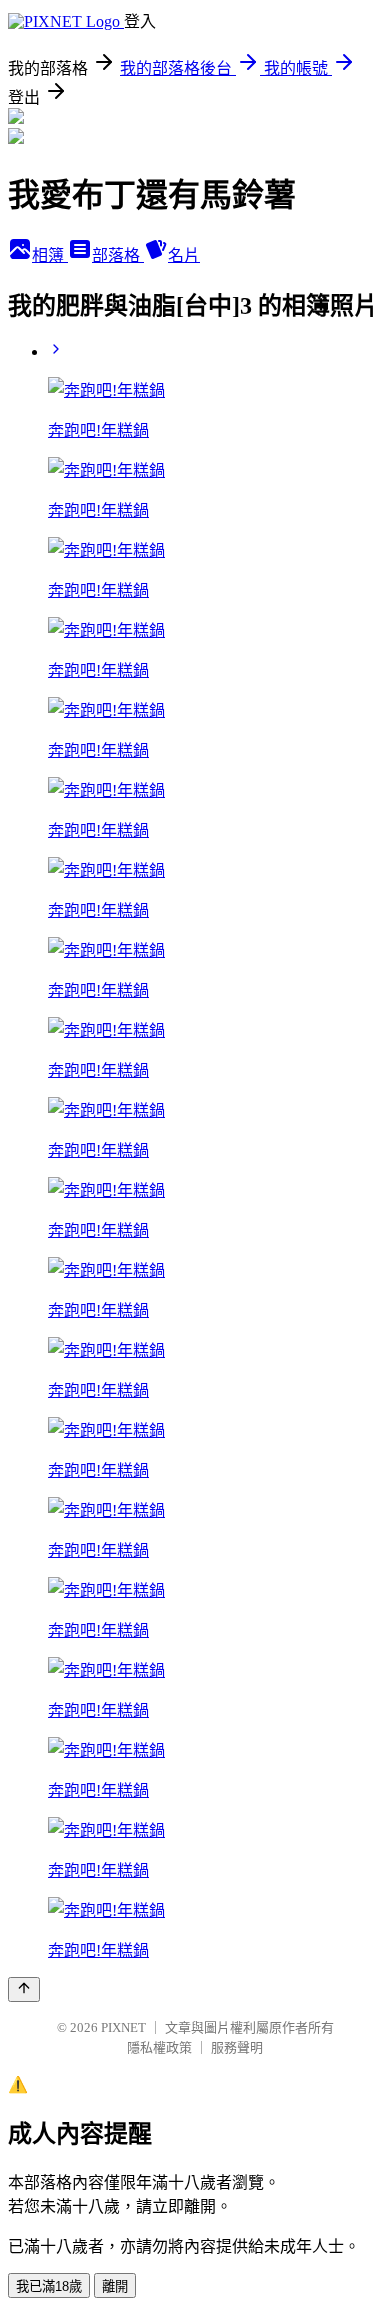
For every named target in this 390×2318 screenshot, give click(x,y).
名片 (184, 255)
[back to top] (24, 1989)
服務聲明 (237, 2047)
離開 (115, 2286)
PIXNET (123, 2027)
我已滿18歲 (49, 2286)
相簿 (50, 255)
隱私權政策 (159, 2047)
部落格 (118, 255)
